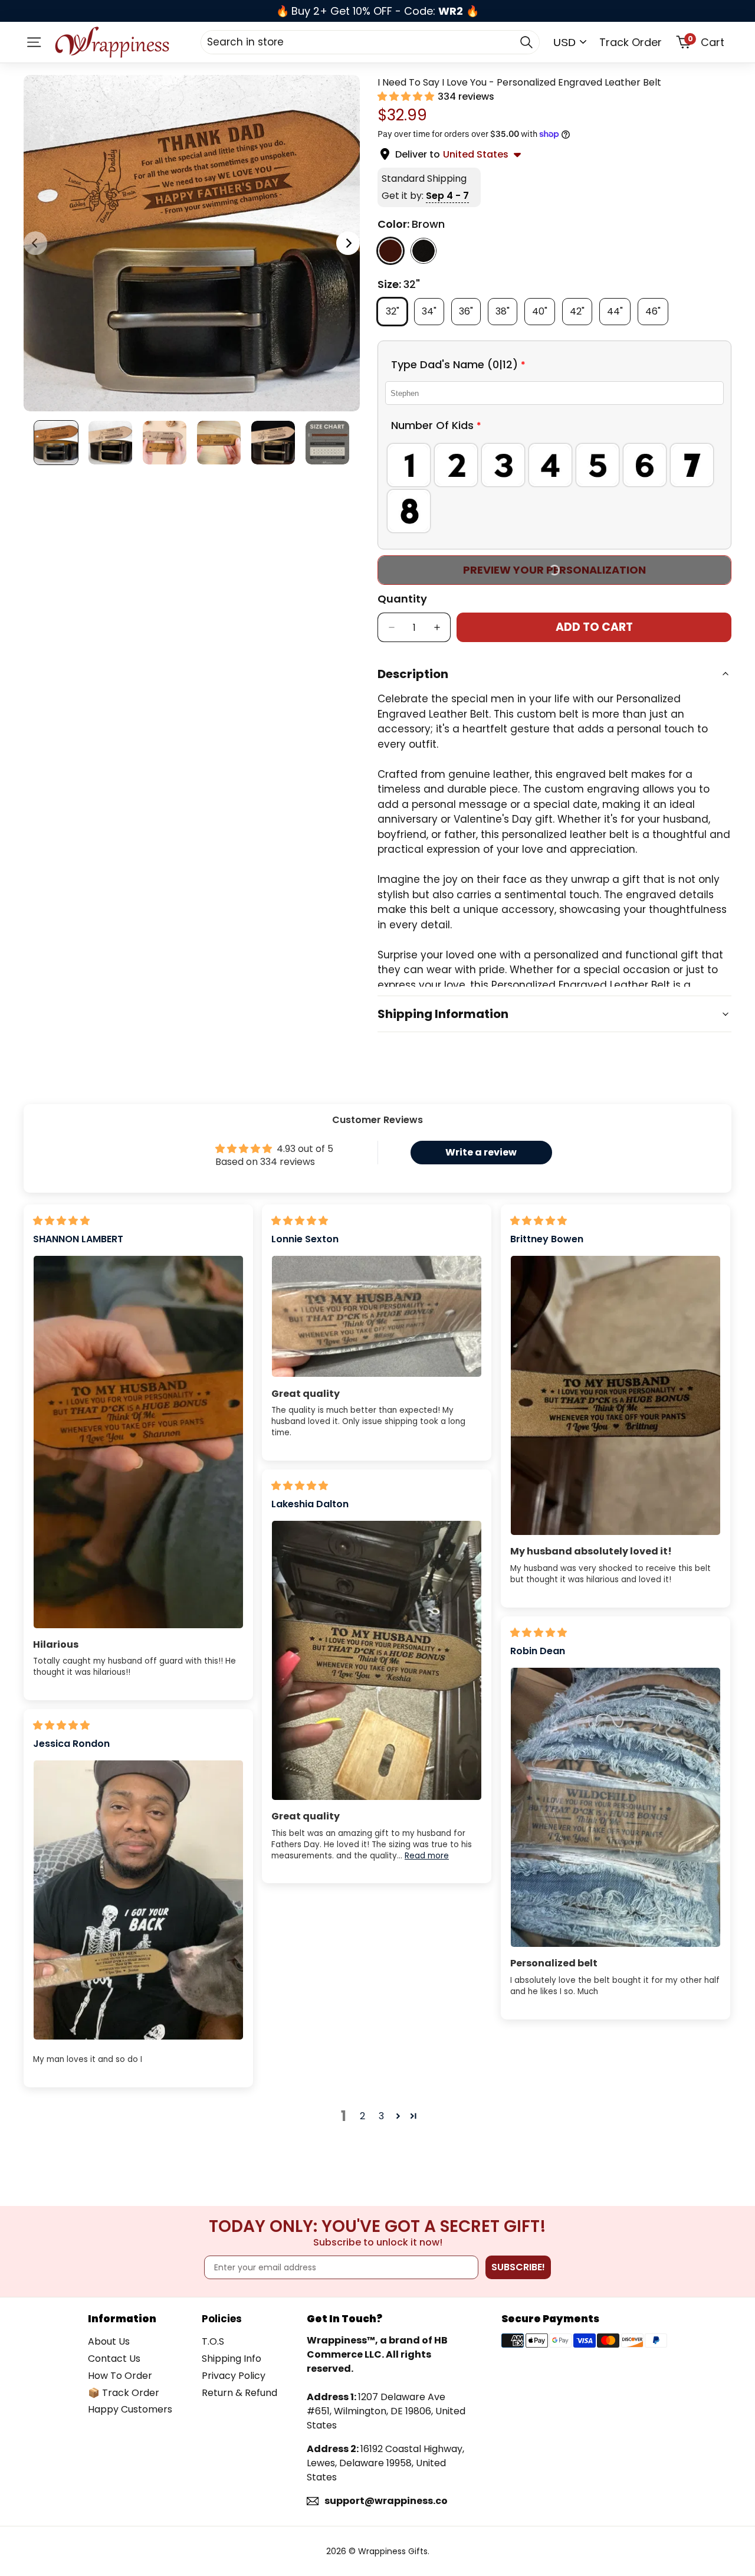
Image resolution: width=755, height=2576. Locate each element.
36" (470, 310)
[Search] (526, 42)
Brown (390, 250)
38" (506, 310)
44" (619, 310)
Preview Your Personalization (554, 570)
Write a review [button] (481, 1152)
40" (544, 310)
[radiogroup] (554, 488)
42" (581, 310)
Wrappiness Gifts (393, 2551)
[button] (407, 96)
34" (433, 310)
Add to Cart (594, 627)
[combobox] (370, 42)
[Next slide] (348, 243)
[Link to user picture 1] (138, 1442)
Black (424, 250)
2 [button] (362, 2116)
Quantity (402, 599)
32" (396, 310)
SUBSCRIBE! (518, 2267)
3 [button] (381, 2116)
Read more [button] (427, 1856)
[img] (61, 1221)
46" (657, 310)
